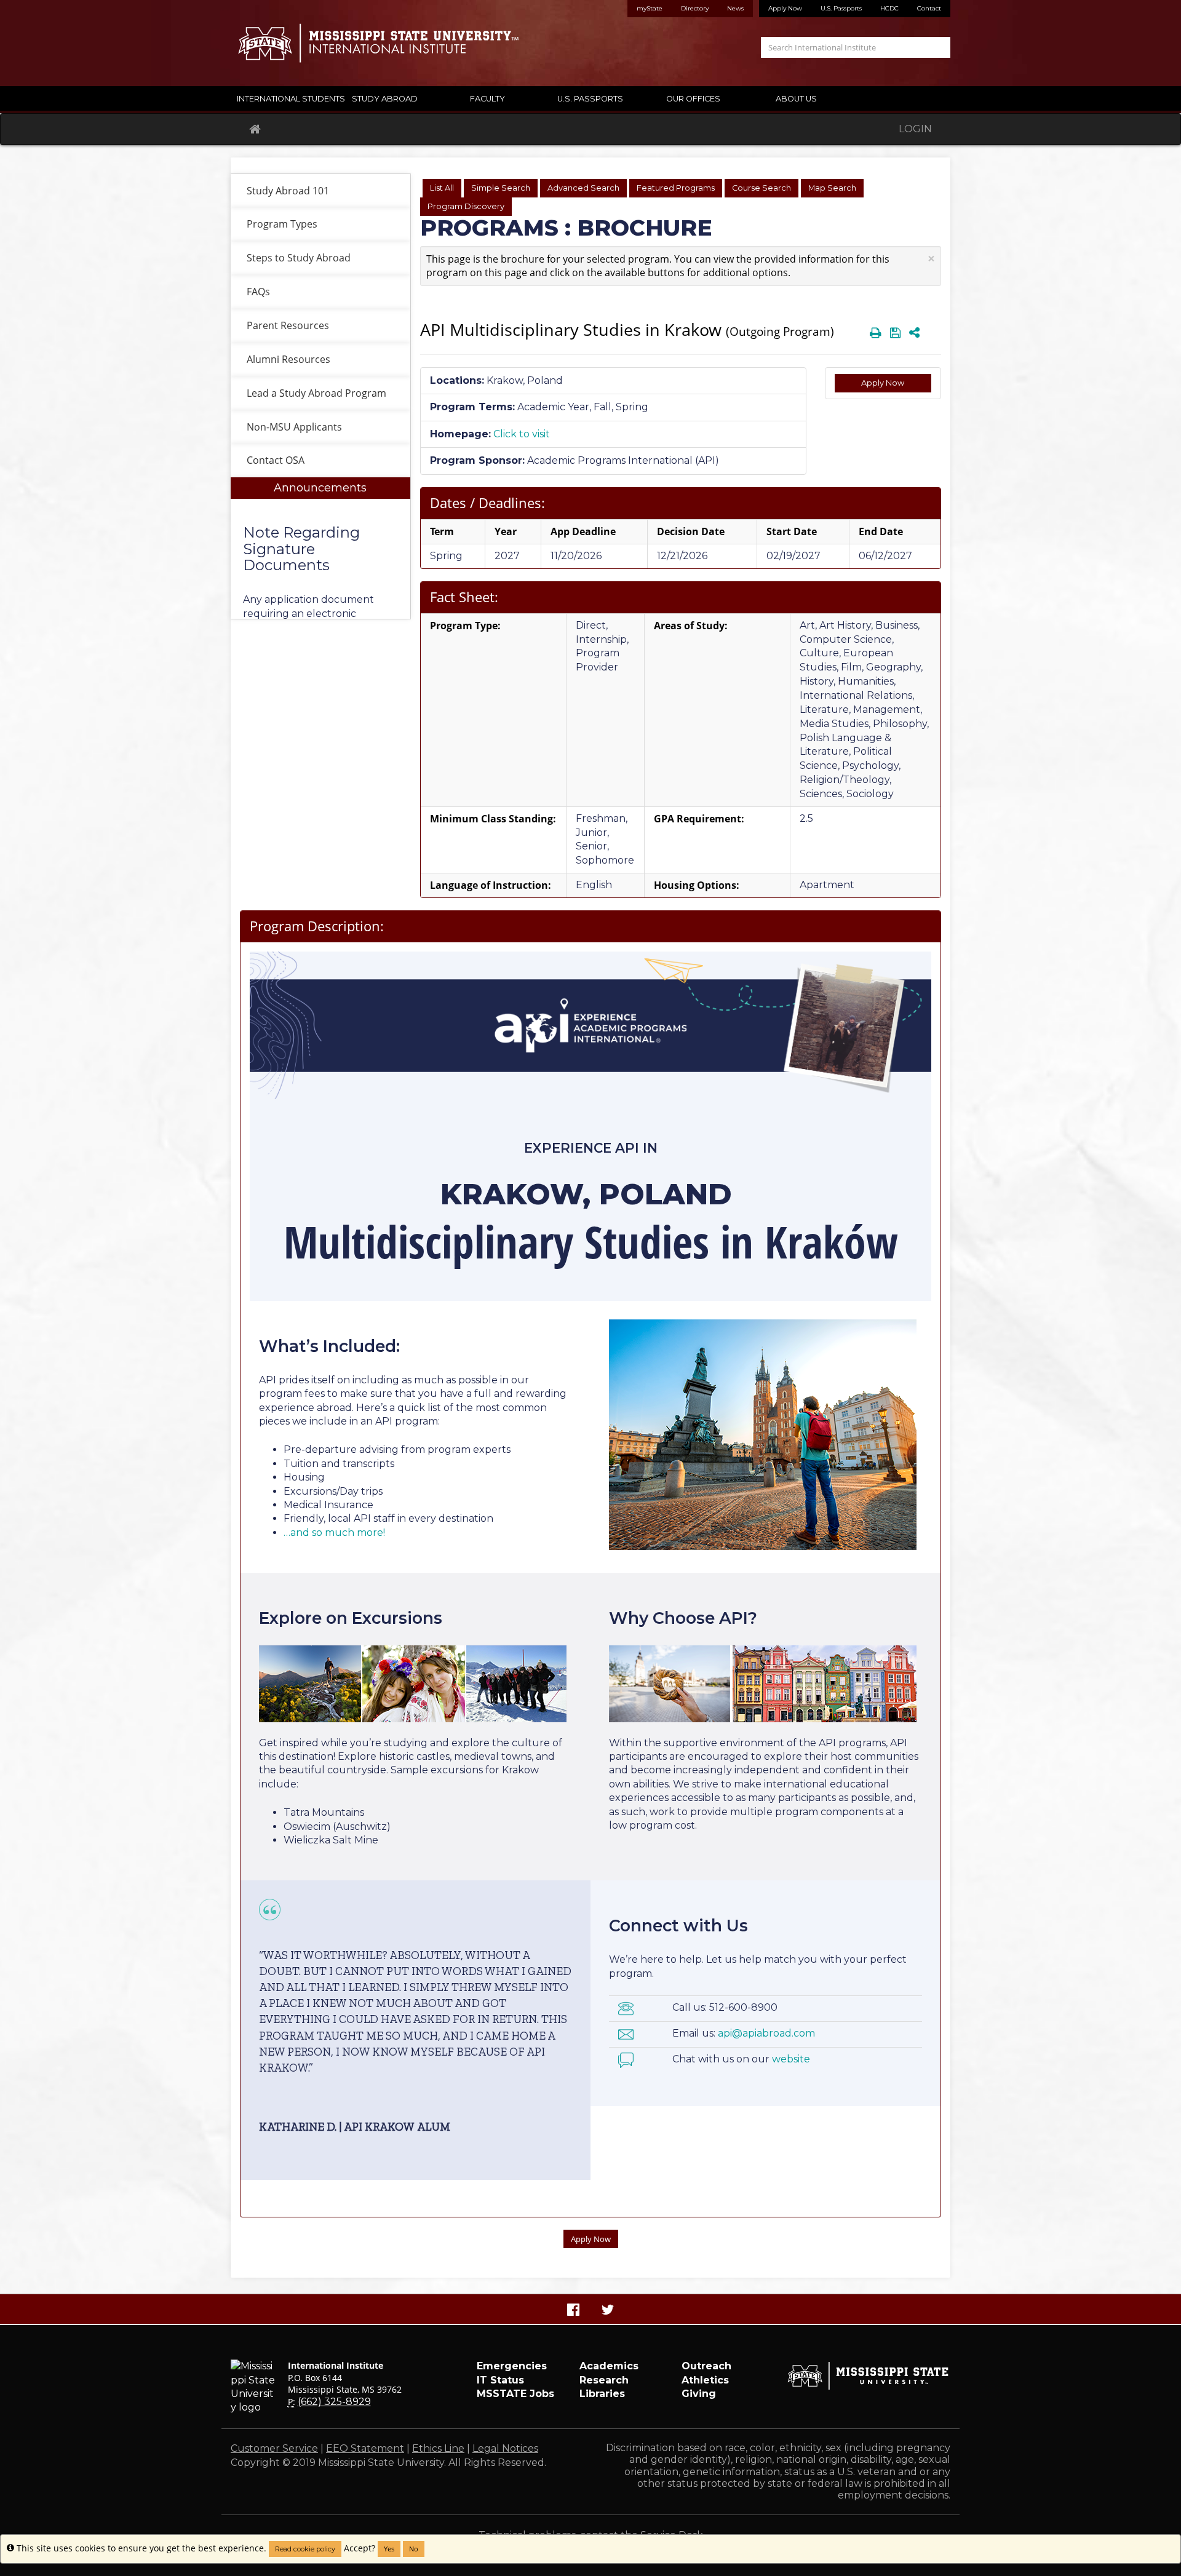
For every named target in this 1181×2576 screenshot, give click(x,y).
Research (604, 2380)
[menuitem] (320, 548)
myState (650, 8)
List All (442, 188)
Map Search (832, 188)
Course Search (761, 188)
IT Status (500, 2380)
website (791, 2059)
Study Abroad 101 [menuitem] (288, 191)
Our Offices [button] (693, 99)
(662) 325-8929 (334, 2402)
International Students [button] (285, 99)
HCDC (889, 8)
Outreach (706, 2366)
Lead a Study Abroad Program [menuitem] (316, 393)
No (414, 2549)
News (735, 8)
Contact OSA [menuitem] (276, 460)
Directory (695, 8)
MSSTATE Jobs (515, 2394)
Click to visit (522, 434)
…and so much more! (334, 1532)
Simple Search (501, 188)
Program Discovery (466, 206)
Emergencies (512, 2366)
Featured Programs (676, 188)
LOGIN (915, 129)
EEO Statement (365, 2448)
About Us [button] (796, 99)
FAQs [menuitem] (258, 292)
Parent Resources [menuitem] (288, 325)
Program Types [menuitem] (282, 224)
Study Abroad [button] (385, 99)
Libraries (602, 2394)
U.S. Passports (841, 8)
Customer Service (274, 2448)
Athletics (705, 2380)
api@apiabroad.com (766, 2033)
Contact (929, 8)
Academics (609, 2366)
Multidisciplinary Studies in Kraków (591, 1241)
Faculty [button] (487, 99)
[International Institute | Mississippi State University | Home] (406, 43)
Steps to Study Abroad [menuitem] (299, 258)
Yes (389, 2549)
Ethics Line (438, 2448)
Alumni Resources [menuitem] (288, 359)
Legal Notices (505, 2448)
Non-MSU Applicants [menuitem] (294, 427)
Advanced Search (583, 188)
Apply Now (785, 8)
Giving (699, 2394)
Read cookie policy (305, 2549)
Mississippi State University (261, 43)
